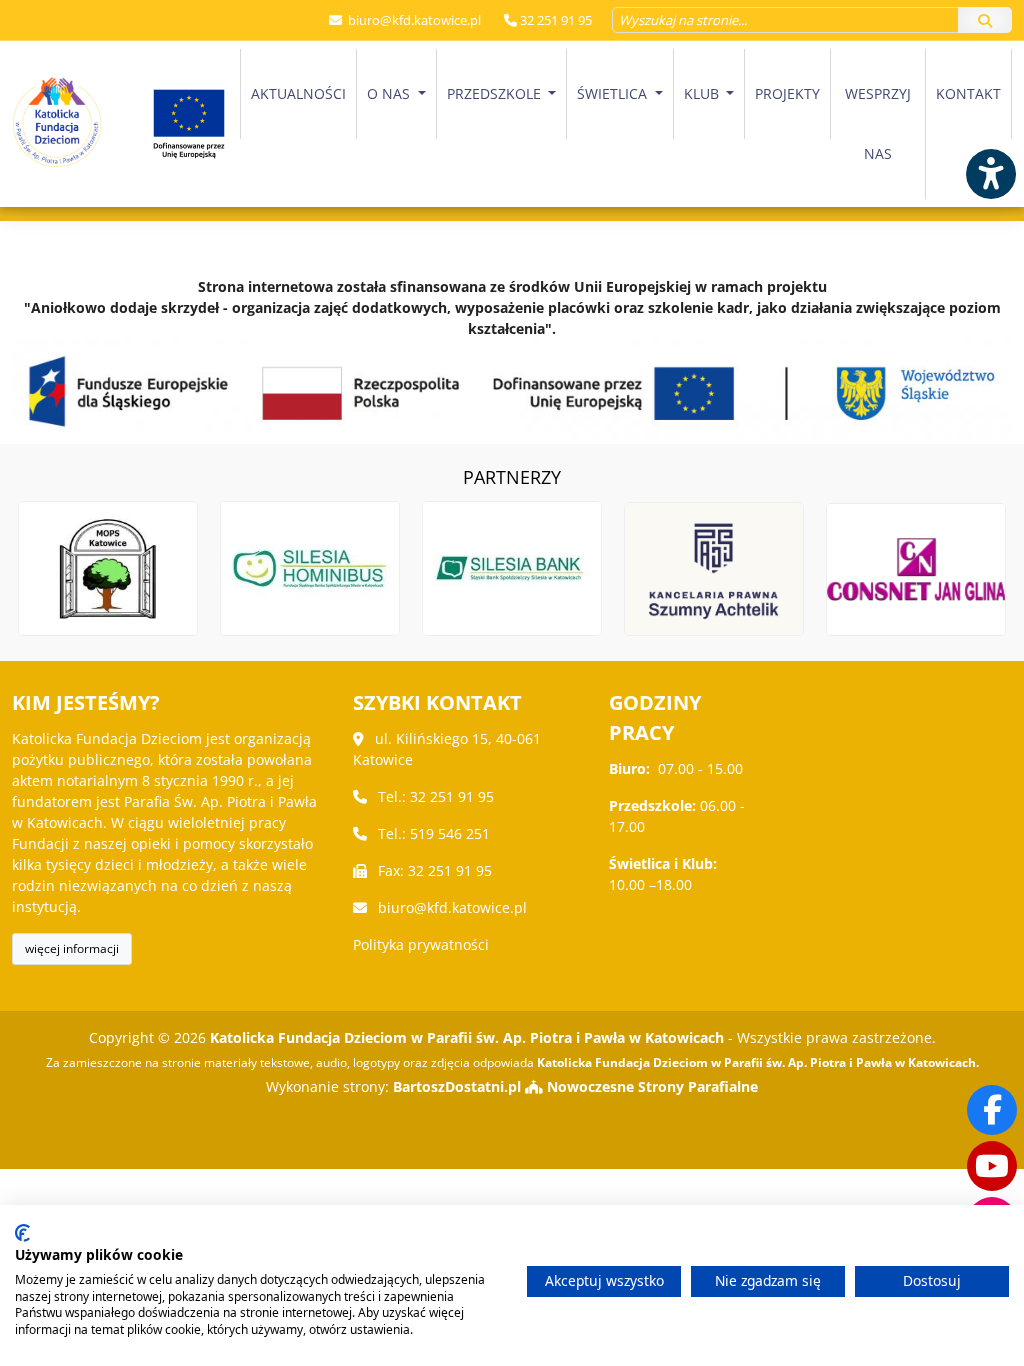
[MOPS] (108, 569)
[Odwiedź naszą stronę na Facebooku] (992, 1110)
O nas (390, 93)
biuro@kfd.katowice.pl (413, 20)
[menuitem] (298, 124)
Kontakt (968, 93)
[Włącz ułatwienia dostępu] (990, 174)
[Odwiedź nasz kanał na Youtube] (992, 1166)
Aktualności (298, 93)
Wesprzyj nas (878, 123)
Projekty (787, 93)
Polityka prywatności (421, 944)
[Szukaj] (985, 20)
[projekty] (189, 124)
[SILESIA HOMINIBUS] (310, 569)
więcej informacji (72, 948)
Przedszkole (496, 93)
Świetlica (614, 93)
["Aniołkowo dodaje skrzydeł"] (512, 391)
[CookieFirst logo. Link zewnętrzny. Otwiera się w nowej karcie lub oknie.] (22, 1233)
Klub (703, 93)
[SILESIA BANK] (512, 569)
